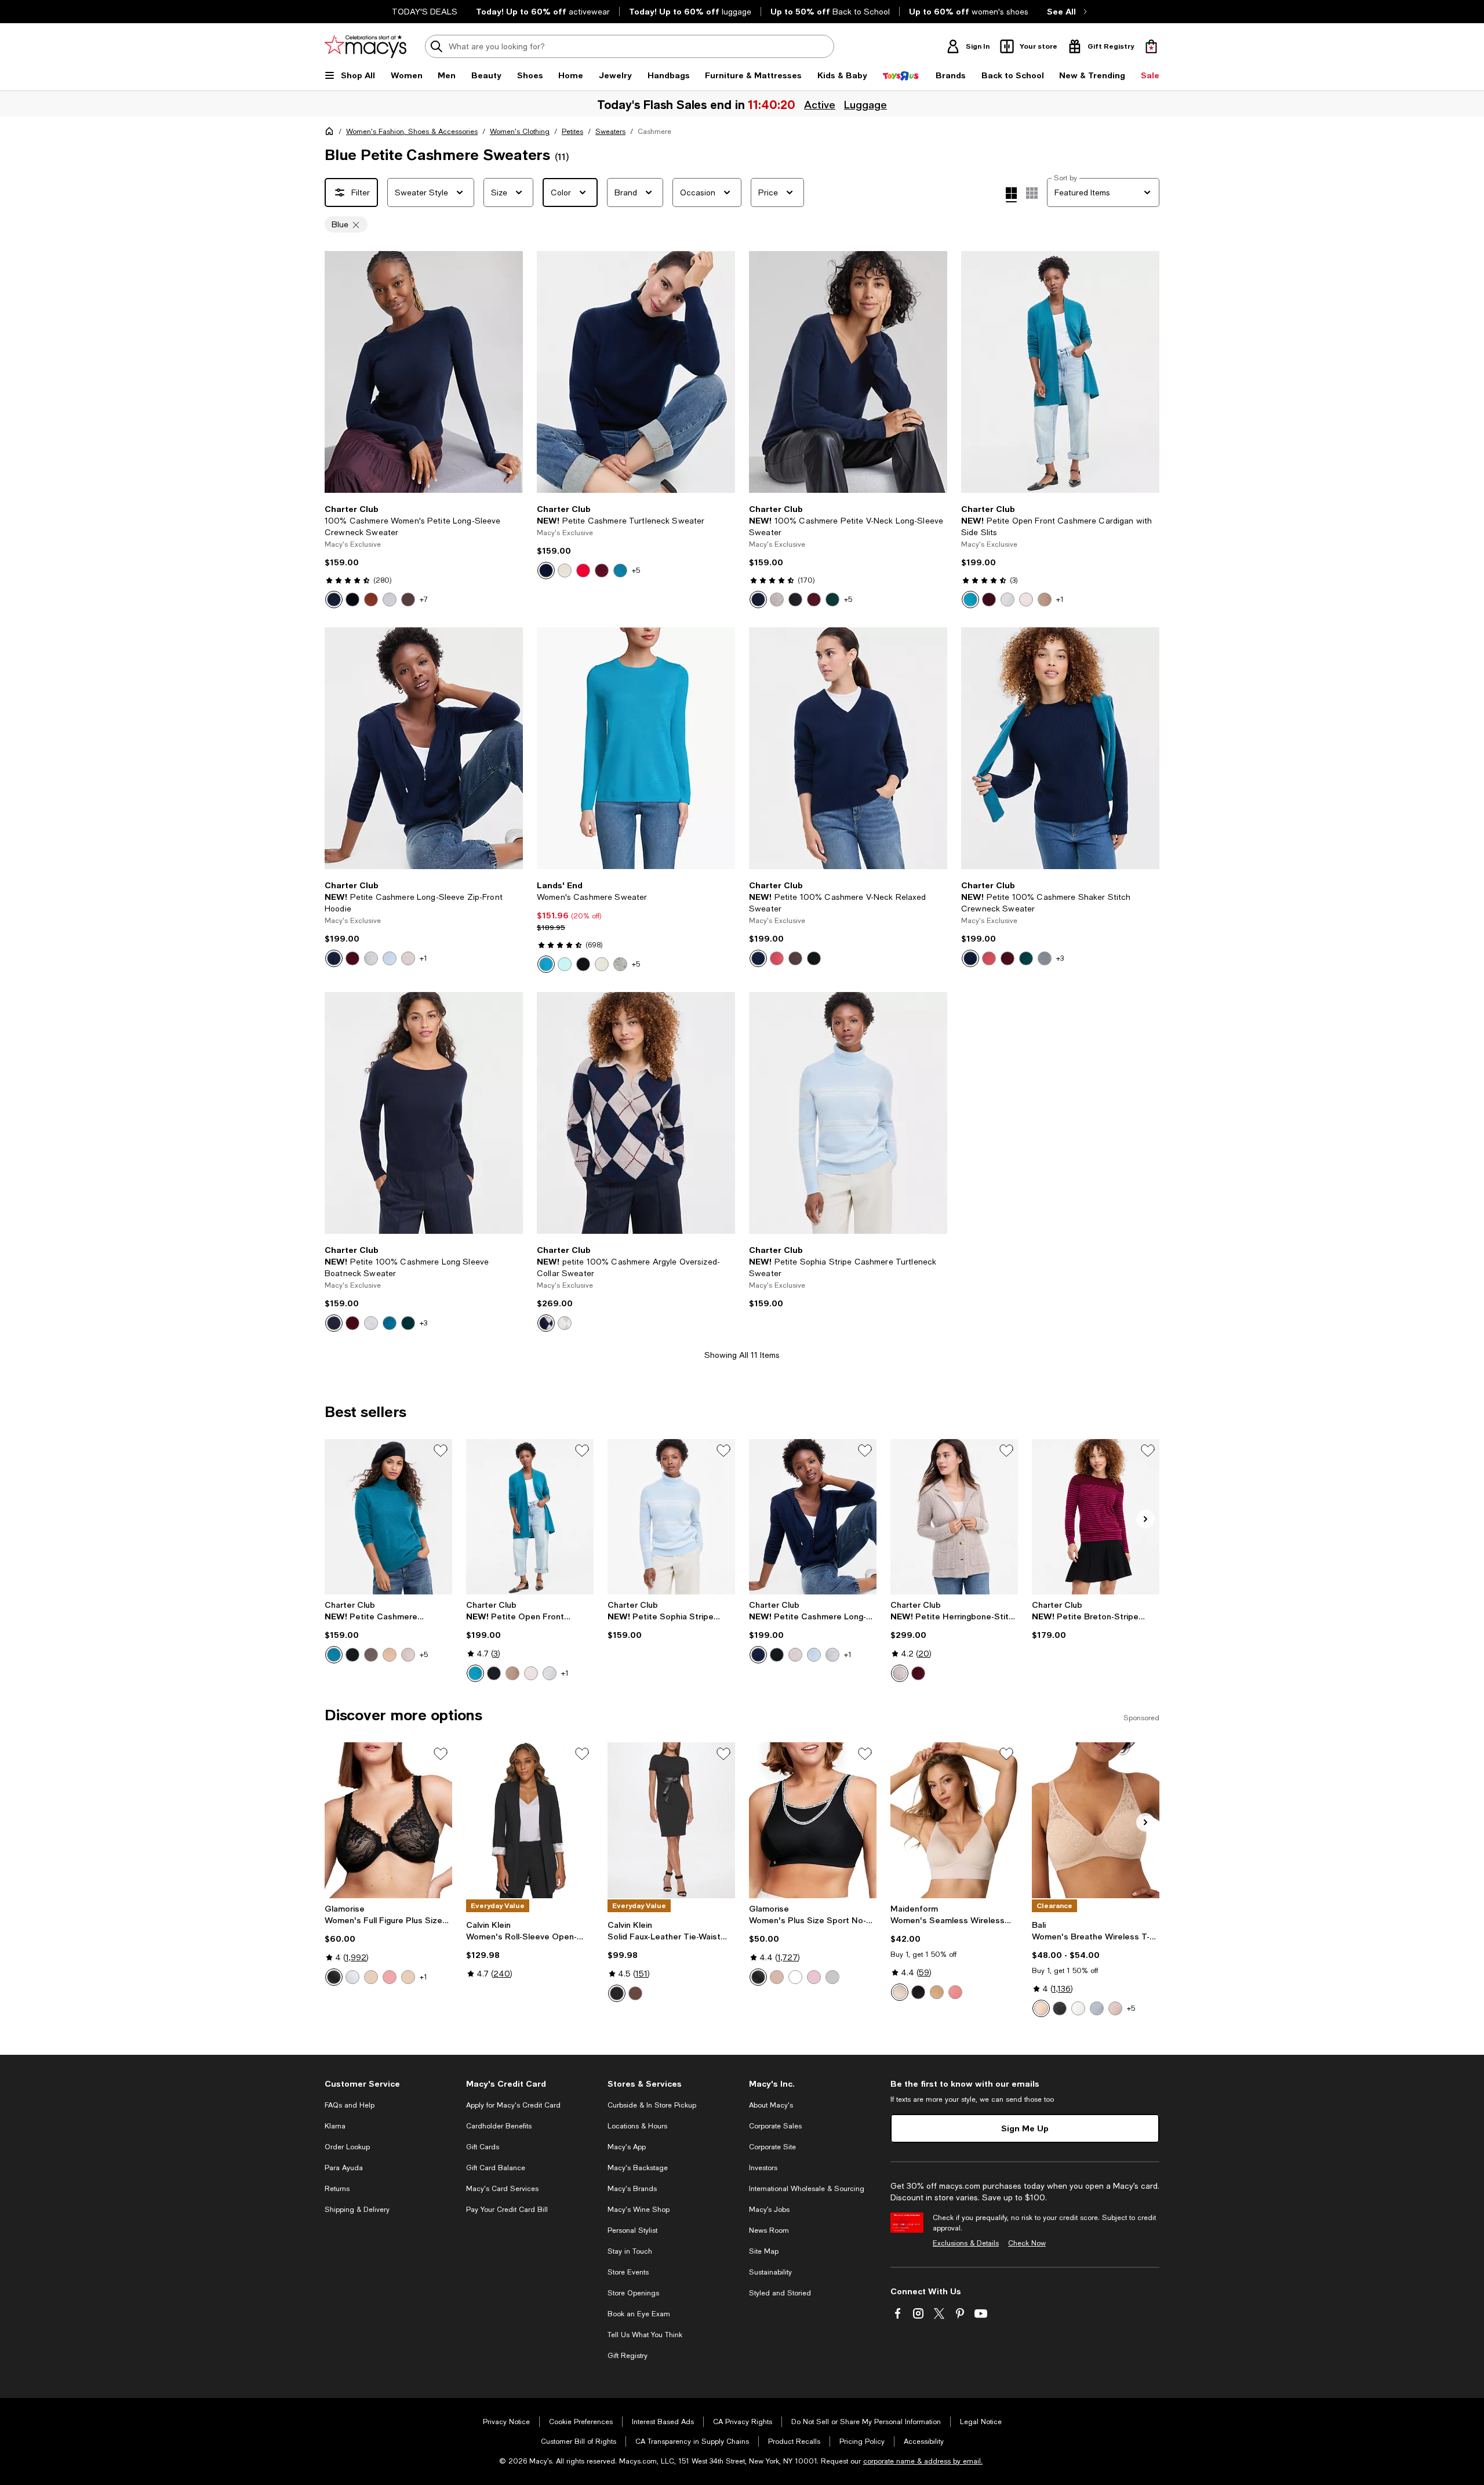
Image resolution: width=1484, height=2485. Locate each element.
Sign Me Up (1025, 2128)
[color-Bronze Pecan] (371, 600)
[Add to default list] (441, 1451)
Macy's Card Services (502, 2189)
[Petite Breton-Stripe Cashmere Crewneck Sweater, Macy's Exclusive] (1096, 1517)
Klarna (335, 2126)
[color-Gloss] (1115, 2008)
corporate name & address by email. (923, 2461)
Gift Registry (628, 2356)
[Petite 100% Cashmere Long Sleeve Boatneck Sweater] (424, 1113)
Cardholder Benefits (499, 2126)
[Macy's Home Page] (365, 46)
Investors (763, 2168)
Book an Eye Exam (639, 2314)
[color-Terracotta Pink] (955, 1992)
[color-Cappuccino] (408, 1977)
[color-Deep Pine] (832, 600)
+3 (1060, 958)
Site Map (764, 2251)
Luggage (864, 104)
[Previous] (339, 372)
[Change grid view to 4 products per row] (1011, 195)
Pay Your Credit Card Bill (507, 2210)
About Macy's (771, 2105)
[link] (424, 556)
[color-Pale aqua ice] (565, 964)
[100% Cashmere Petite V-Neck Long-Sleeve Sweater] (848, 372)
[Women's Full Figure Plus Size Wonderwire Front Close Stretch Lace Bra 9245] (388, 1820)
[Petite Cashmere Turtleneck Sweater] (636, 372)
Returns (337, 2189)
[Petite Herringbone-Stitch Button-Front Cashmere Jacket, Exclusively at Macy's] (954, 1517)
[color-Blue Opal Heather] (620, 571)
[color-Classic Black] (352, 600)
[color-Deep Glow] (937, 1992)
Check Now (1027, 2243)
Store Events (628, 2272)
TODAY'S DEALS (425, 12)
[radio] (334, 600)
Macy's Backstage (638, 2168)
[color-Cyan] (546, 964)
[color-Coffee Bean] (408, 600)
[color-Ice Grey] (371, 958)
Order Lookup (347, 2147)
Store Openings (633, 2293)
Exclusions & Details (966, 2243)
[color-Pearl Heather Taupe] (408, 1655)
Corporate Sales (775, 2126)
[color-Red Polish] (583, 571)
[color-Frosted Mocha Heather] (371, 1655)
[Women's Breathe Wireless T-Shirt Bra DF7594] (1096, 1820)
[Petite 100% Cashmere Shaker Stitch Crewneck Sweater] (1060, 748)
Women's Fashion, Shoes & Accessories (412, 132)
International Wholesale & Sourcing (807, 2189)
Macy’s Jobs (769, 2210)
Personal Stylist (632, 2230)
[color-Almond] (1041, 2008)
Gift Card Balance (496, 2168)
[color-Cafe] (371, 1977)
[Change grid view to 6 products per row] (1032, 193)
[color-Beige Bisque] (900, 1992)
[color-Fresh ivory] (602, 964)
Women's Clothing (520, 132)
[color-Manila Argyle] (565, 1323)
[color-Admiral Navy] (334, 600)
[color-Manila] (565, 571)
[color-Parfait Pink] (814, 1977)
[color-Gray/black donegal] (620, 964)
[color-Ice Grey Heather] (390, 600)
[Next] (509, 372)
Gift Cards (483, 2147)
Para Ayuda (344, 2168)
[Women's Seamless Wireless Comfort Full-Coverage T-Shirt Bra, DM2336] (954, 1820)
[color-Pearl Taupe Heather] (777, 600)
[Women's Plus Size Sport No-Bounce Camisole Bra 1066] (813, 1820)
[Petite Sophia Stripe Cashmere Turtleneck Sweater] (848, 1113)
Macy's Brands (632, 2189)
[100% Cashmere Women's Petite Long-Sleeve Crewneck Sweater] (424, 372)
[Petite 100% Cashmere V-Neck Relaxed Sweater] (848, 748)
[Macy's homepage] (332, 133)
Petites (572, 132)
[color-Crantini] (602, 571)
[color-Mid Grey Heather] (1007, 600)
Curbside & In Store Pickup (652, 2105)
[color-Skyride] (390, 958)
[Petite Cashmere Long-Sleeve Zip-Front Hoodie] (424, 748)
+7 (424, 600)
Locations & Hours (637, 2126)
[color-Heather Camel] (1045, 600)
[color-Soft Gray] (832, 1977)
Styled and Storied (780, 2293)
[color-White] (352, 1977)
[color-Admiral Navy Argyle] (546, 1323)
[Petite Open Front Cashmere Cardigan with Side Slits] (1060, 372)
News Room (769, 2230)
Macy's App (627, 2147)
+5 (636, 571)
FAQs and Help (350, 2105)
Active (819, 104)
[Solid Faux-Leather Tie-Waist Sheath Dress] (671, 1820)
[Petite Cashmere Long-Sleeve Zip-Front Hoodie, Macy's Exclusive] (813, 1517)
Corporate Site (772, 2147)
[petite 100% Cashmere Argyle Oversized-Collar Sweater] (636, 1113)
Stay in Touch (630, 2251)
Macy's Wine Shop (639, 2210)
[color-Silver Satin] (1097, 2008)
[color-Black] (583, 964)
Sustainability (770, 2272)
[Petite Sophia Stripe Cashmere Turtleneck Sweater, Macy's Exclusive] (671, 1517)
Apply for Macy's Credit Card (513, 2105)
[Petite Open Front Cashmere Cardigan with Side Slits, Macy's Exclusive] (530, 1517)
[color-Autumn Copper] (777, 958)
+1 (1060, 600)
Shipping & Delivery (357, 2210)
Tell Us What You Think (645, 2335)
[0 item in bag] (1151, 46)
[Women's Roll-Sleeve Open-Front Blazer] (530, 1820)
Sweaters (610, 132)
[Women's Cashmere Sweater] (636, 748)
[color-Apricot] (390, 1977)
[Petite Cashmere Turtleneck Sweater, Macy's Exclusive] (388, 1517)
